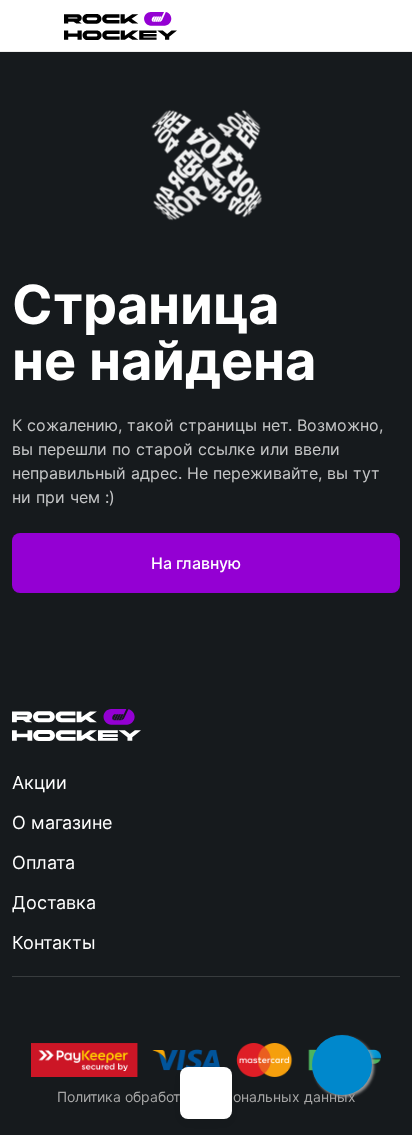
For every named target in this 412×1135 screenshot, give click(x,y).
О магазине (62, 822)
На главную (196, 563)
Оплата (43, 862)
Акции (39, 782)
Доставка (54, 902)
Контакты (54, 942)
